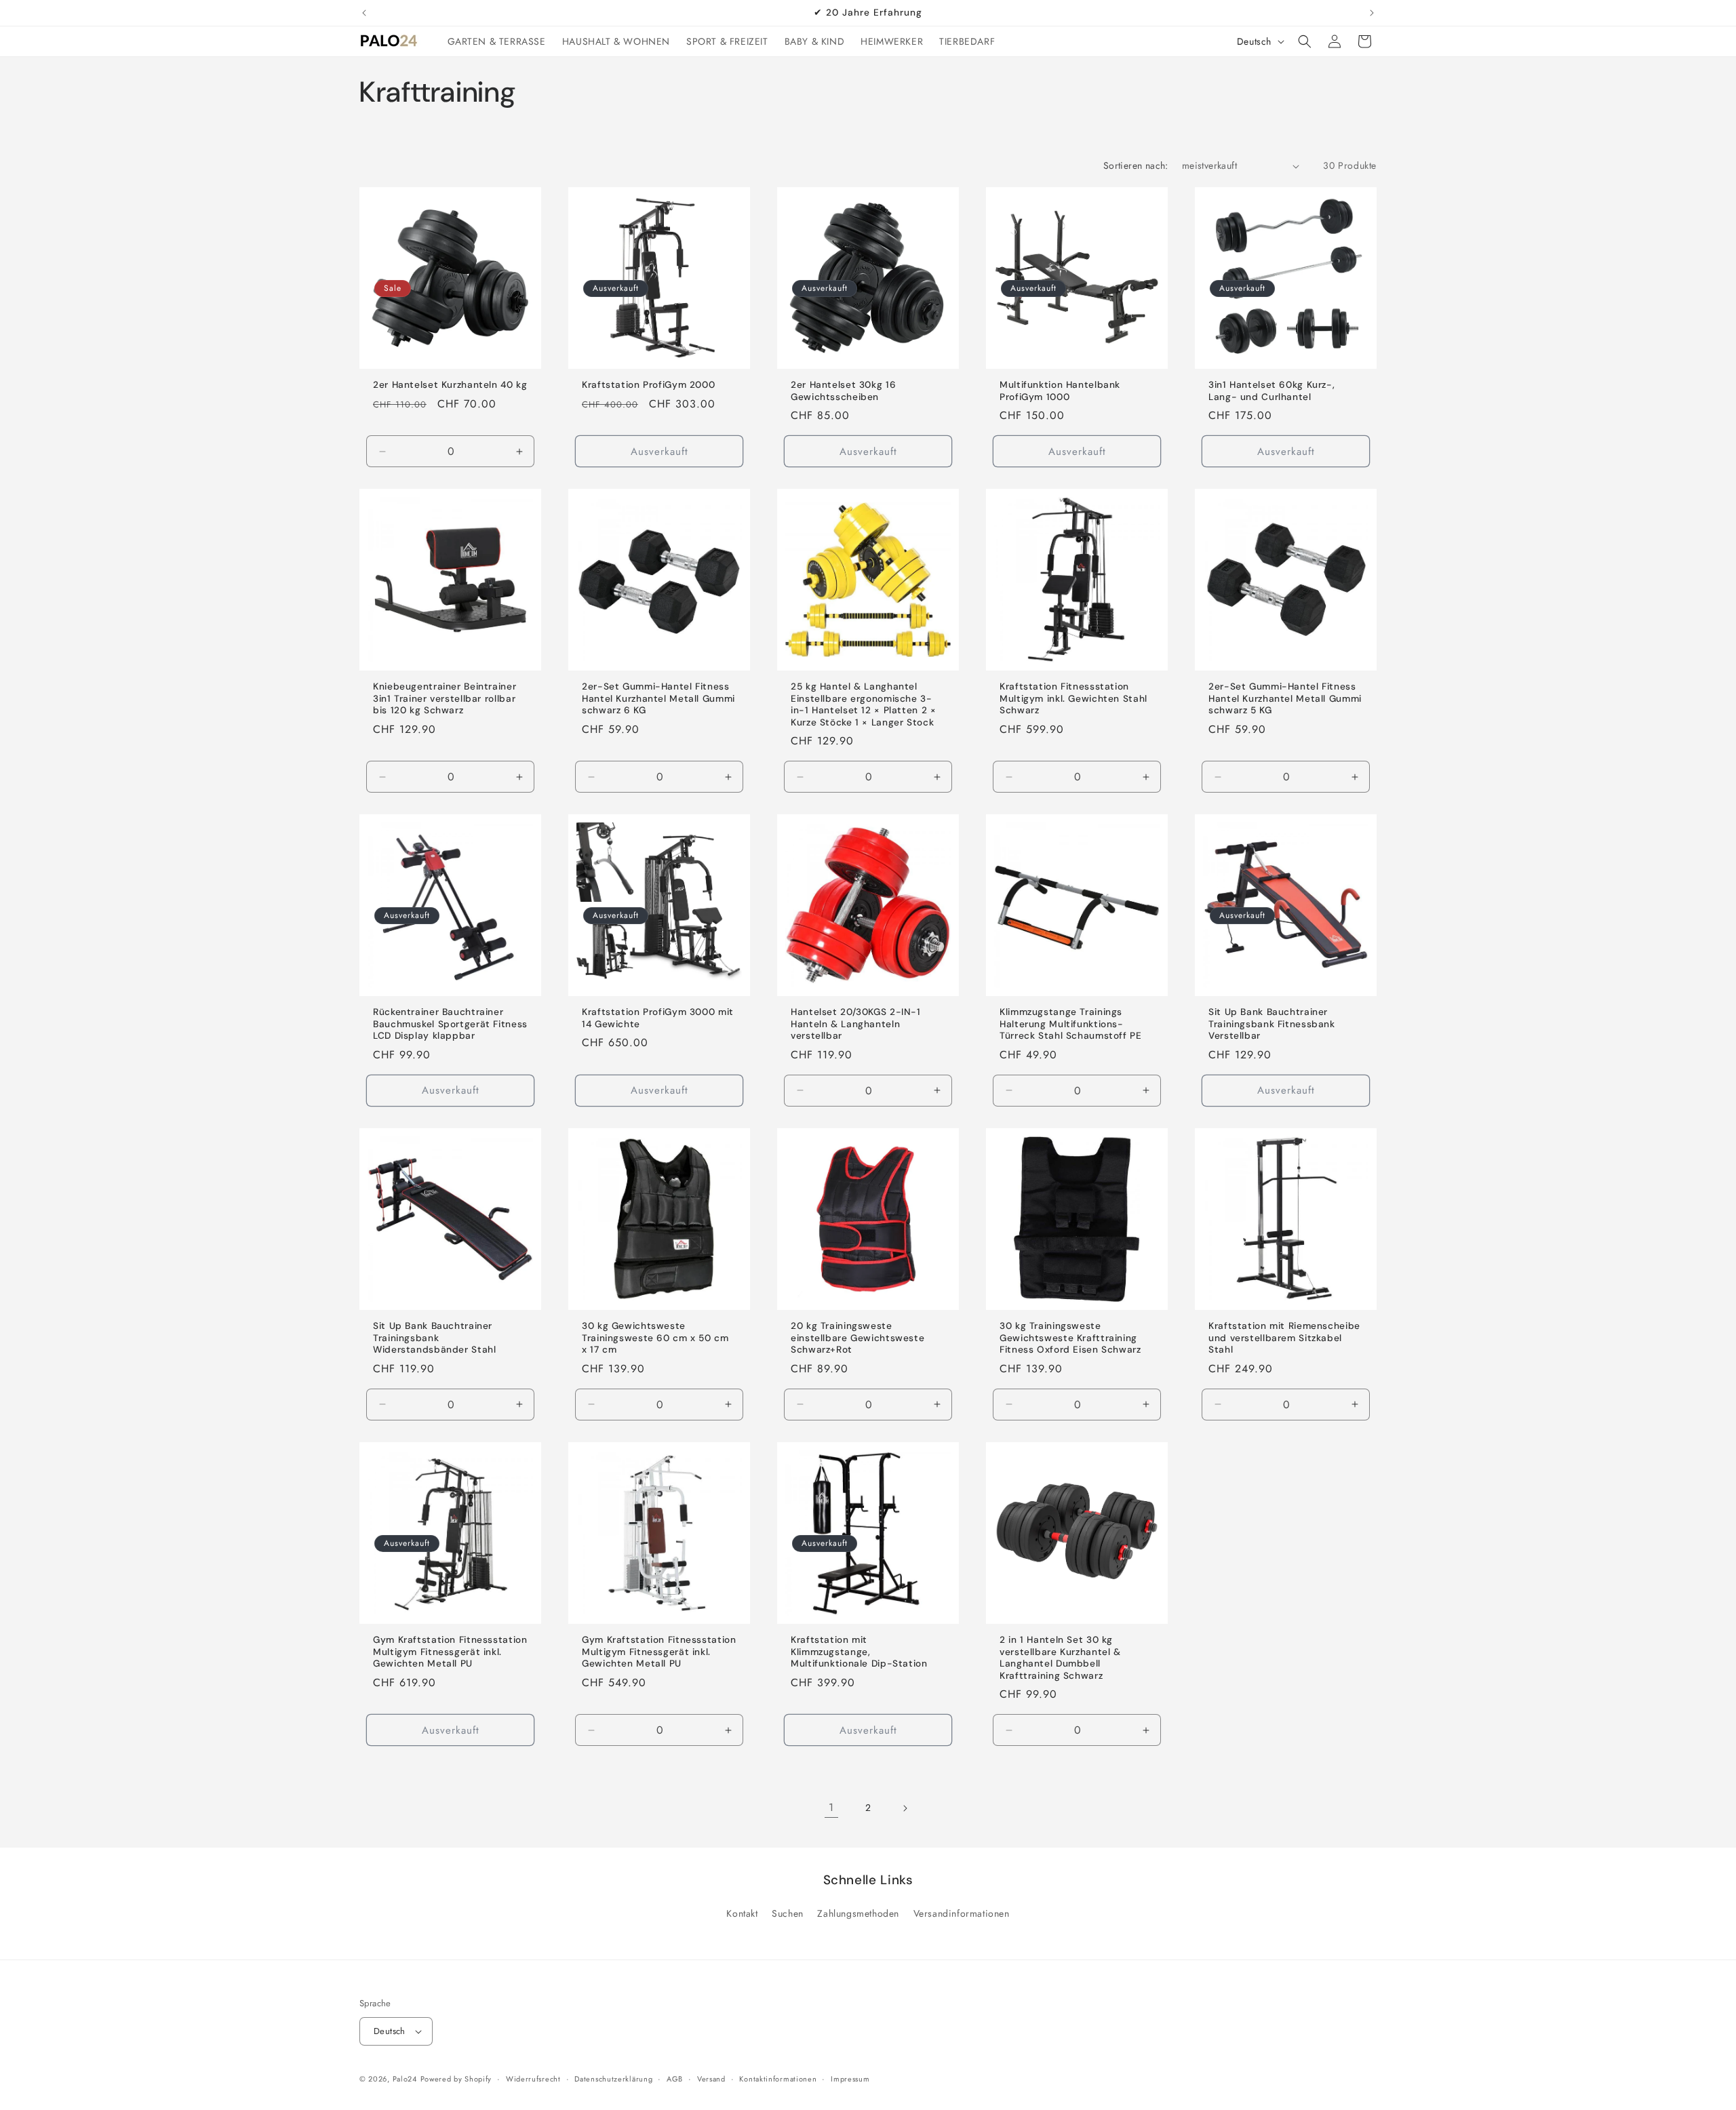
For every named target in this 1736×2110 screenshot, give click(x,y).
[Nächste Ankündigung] (1372, 13)
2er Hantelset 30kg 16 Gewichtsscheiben (843, 391)
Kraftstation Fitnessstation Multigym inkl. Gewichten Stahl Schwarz (1073, 698)
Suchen (788, 1913)
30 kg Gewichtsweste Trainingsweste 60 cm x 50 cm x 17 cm (655, 1338)
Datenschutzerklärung (613, 2079)
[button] (1305, 41)
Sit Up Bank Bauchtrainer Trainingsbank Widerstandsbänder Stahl (435, 1338)
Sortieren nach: (1136, 165)
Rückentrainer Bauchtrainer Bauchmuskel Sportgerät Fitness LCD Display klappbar (450, 1024)
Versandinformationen (962, 1913)
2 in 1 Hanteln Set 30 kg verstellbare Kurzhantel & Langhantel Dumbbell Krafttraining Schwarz (1060, 1658)
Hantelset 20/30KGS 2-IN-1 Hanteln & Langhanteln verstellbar (856, 1024)
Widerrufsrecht (533, 2079)
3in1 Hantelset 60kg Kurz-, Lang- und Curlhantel (1271, 391)
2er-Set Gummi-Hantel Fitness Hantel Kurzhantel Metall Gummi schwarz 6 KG (658, 698)
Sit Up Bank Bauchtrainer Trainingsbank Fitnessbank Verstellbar (1272, 1024)
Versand (711, 2079)
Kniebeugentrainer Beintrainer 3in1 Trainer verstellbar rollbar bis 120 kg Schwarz (445, 698)
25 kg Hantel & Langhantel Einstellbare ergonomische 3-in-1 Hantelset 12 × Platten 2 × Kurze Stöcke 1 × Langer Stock (864, 704)
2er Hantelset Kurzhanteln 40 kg (450, 385)
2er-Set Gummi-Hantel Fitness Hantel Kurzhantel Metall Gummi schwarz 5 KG (1285, 698)
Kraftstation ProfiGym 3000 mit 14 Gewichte (658, 1018)
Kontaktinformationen (778, 2079)
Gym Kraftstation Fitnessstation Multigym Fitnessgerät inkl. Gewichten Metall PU (450, 1652)
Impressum (850, 2079)
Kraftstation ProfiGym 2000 (648, 385)
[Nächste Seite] (905, 1808)
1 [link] (831, 1807)
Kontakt (742, 1913)
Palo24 (405, 2079)
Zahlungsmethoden (858, 1913)
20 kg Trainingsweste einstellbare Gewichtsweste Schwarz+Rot (857, 1338)
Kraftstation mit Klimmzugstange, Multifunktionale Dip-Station (859, 1652)
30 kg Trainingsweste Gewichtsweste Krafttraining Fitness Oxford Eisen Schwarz (1070, 1338)
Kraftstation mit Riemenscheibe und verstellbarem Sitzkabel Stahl (1284, 1338)
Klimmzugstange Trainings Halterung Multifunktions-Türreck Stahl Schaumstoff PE (1071, 1024)
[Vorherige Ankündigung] (364, 13)
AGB (675, 2079)
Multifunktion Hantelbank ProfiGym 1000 (1060, 391)
